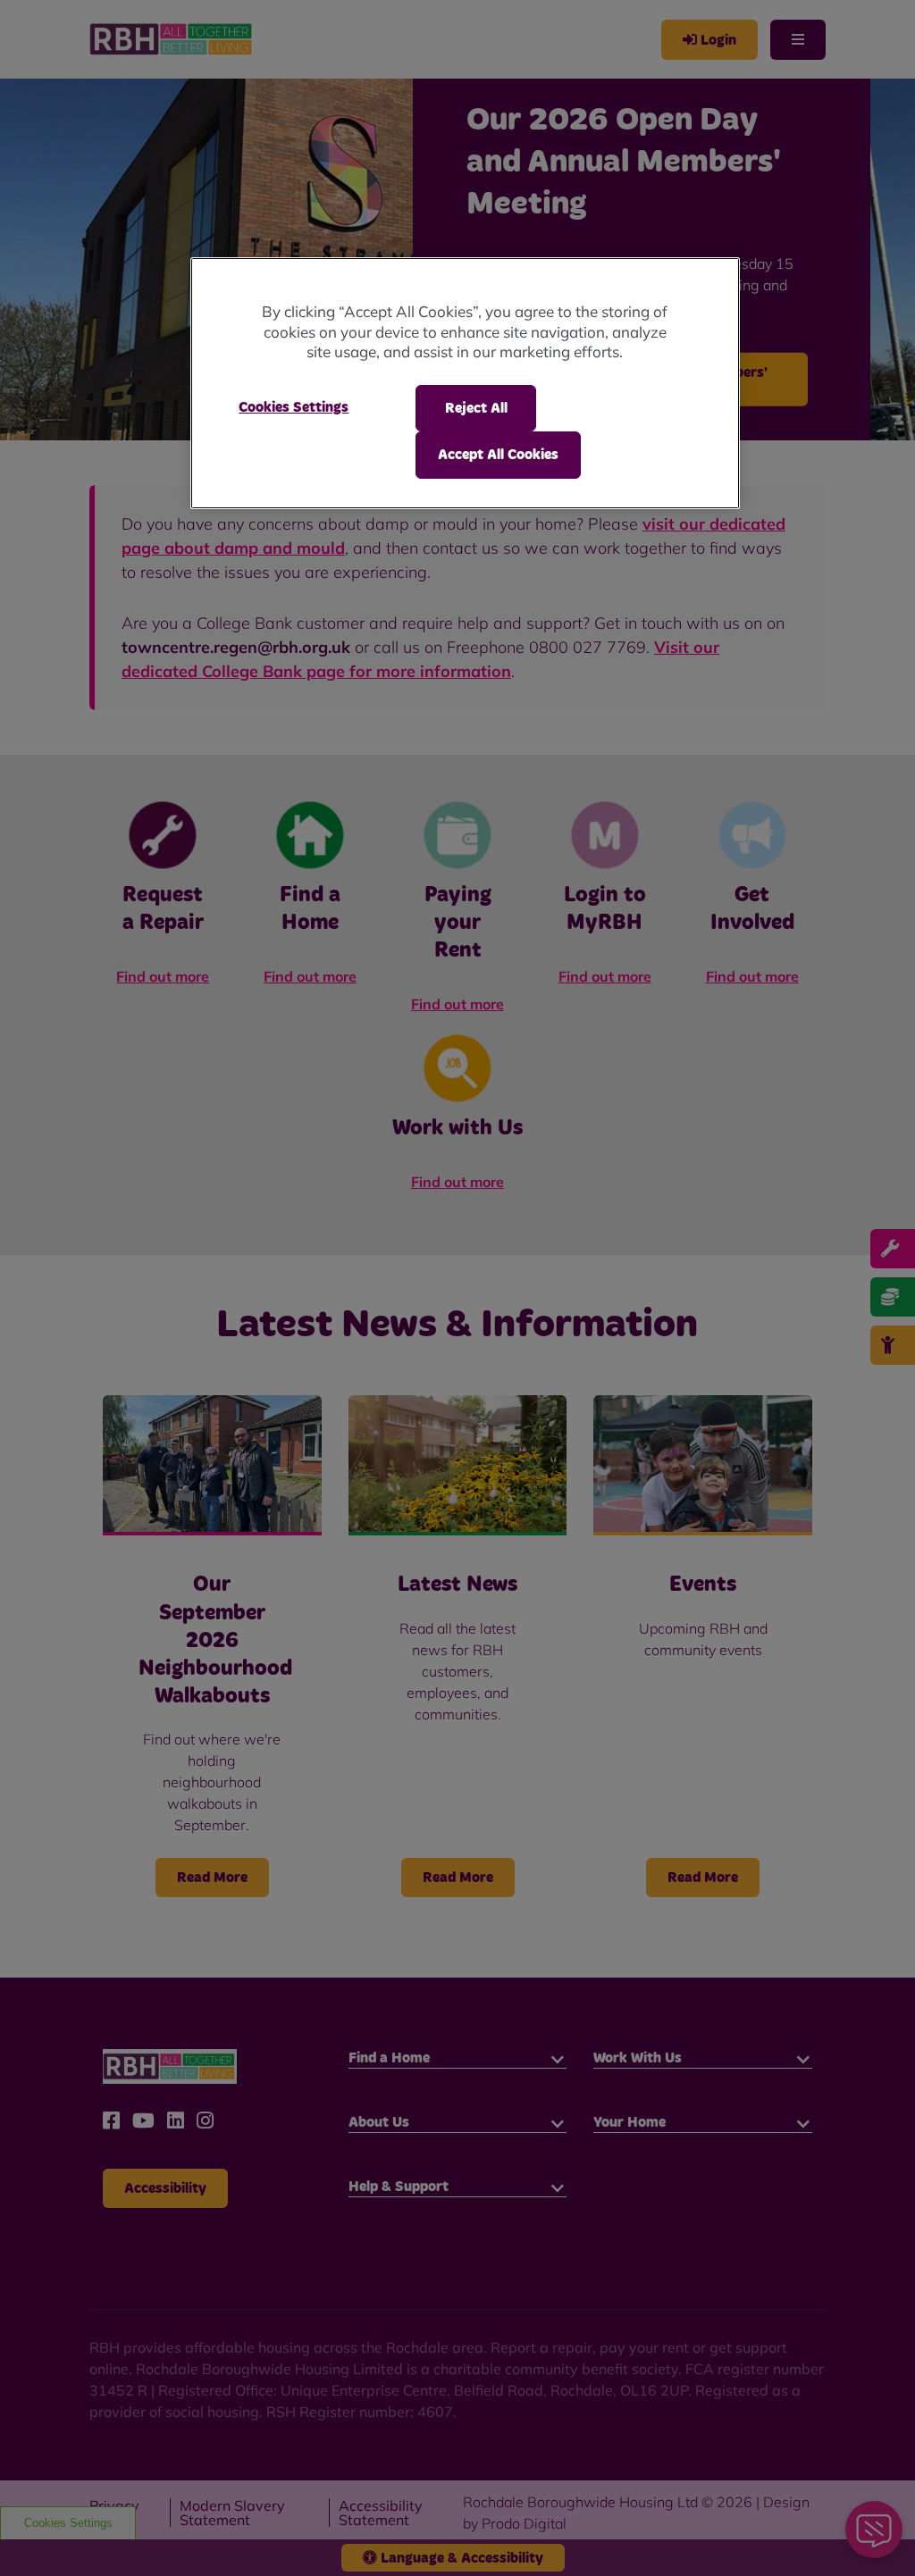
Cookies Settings (294, 407)
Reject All (476, 408)
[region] (465, 383)
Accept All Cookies (498, 455)
